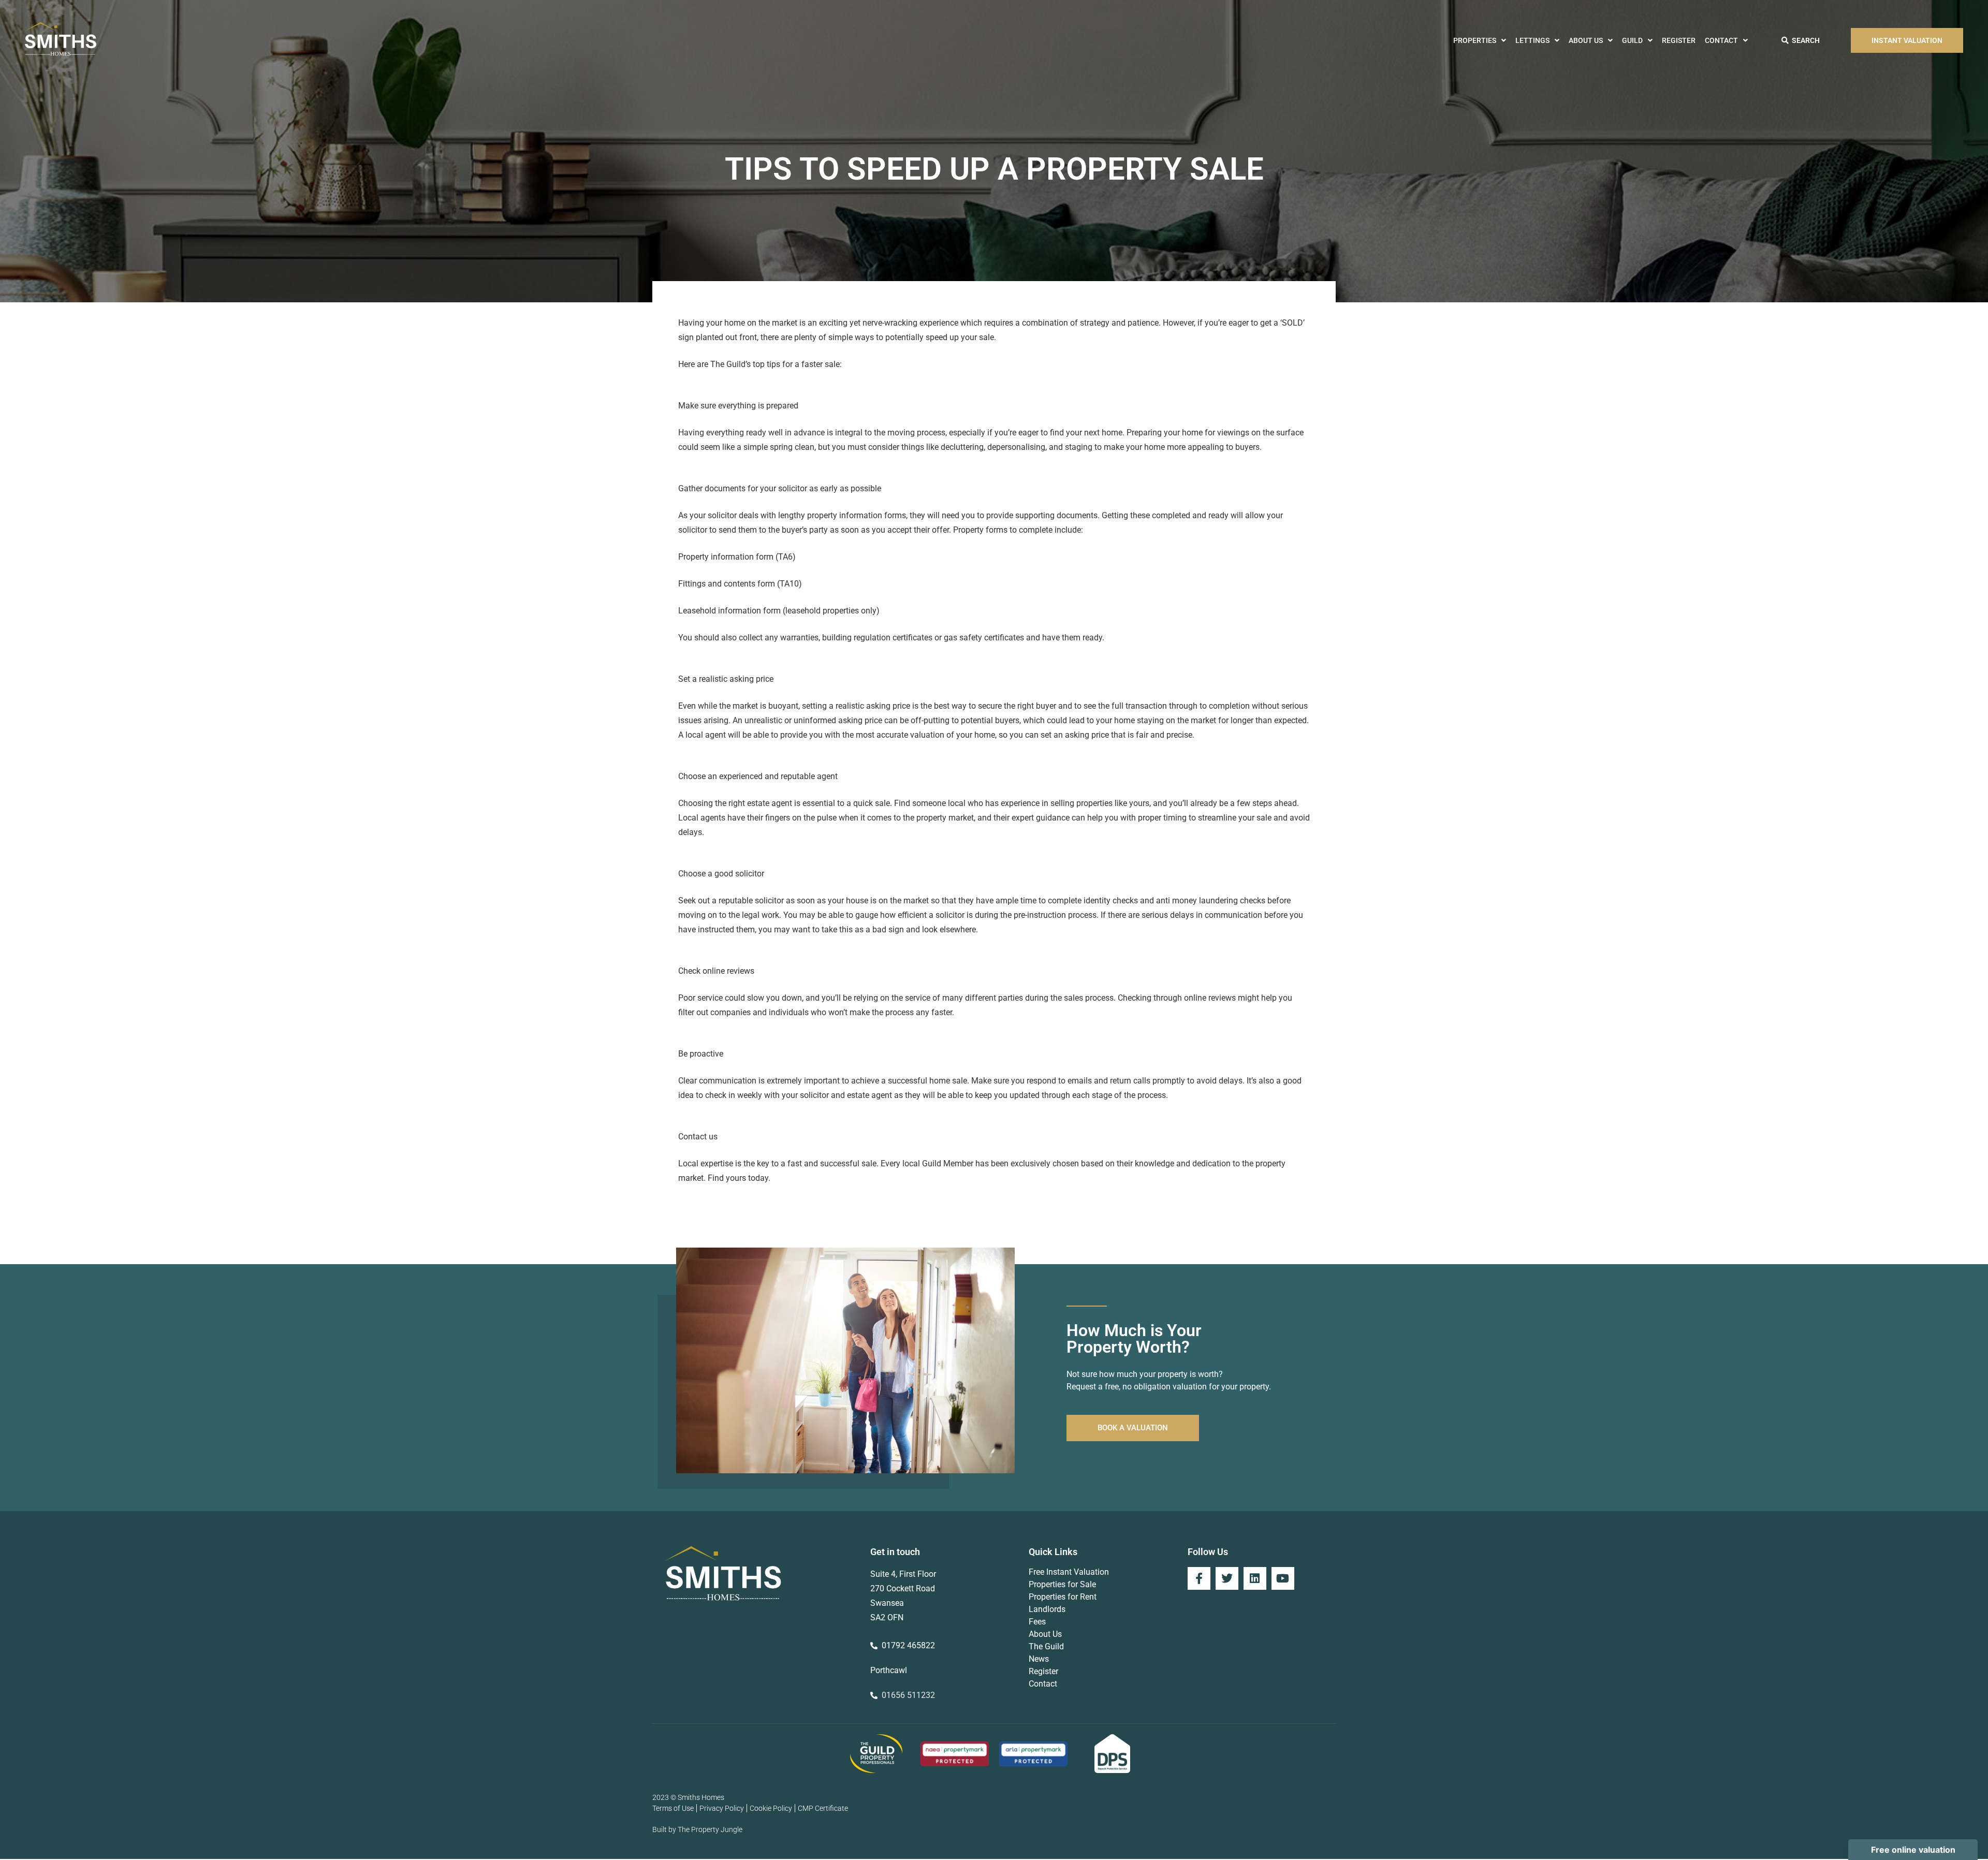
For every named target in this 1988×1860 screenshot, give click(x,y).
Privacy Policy (722, 1808)
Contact (1721, 40)
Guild (1632, 40)
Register (1679, 40)
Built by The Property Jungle (697, 1829)
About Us (1586, 40)
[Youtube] (1283, 1578)
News (1039, 1659)
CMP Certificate (823, 1808)
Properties (1475, 40)
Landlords (1047, 1609)
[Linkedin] (1255, 1578)
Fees (1037, 1622)
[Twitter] (1227, 1578)
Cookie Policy (771, 1808)
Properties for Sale (1062, 1584)
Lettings (1532, 40)
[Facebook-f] (1199, 1578)
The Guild (1046, 1646)
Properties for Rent (1063, 1597)
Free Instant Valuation (1069, 1572)
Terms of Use (673, 1808)
